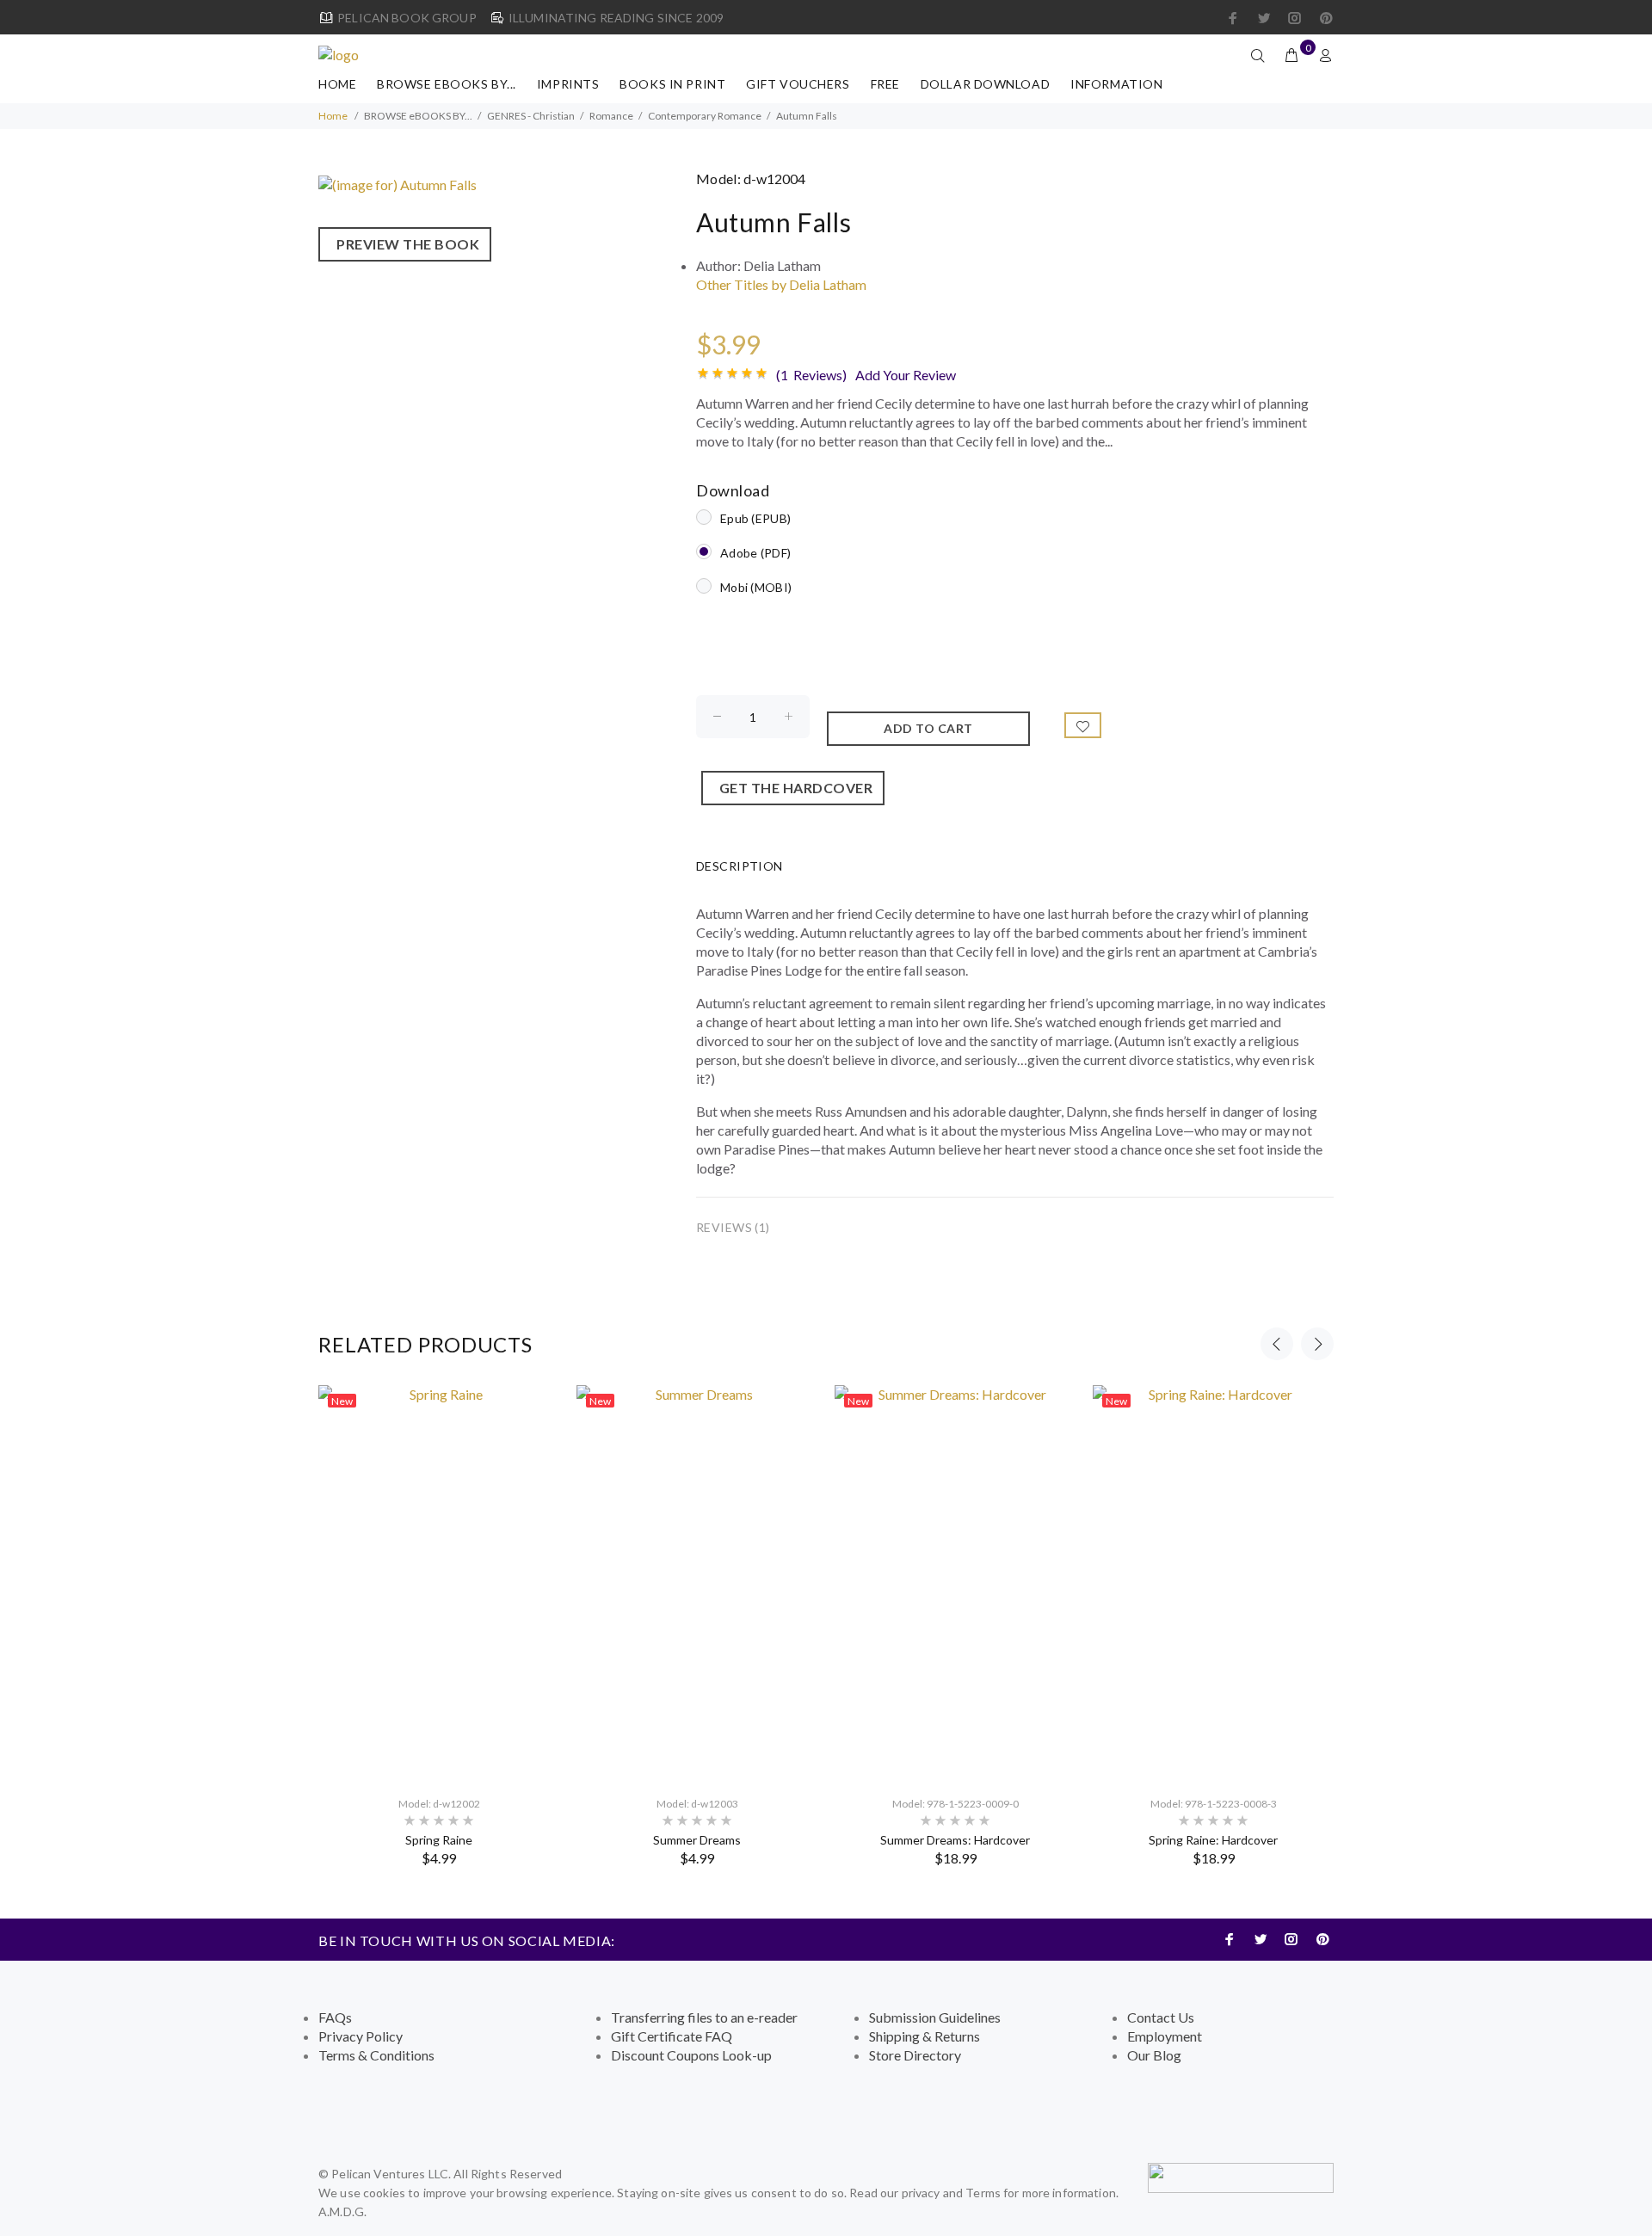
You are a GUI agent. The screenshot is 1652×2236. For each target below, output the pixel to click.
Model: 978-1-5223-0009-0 (955, 1804)
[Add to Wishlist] (1083, 725)
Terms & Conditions (376, 2055)
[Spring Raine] (439, 1583)
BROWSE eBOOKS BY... (447, 84)
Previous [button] (1277, 1344)
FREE (885, 84)
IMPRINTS (568, 84)
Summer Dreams (697, 1840)
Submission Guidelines (935, 2017)
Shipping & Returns (925, 2036)
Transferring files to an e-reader (704, 2017)
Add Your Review (906, 375)
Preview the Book (405, 244)
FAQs (335, 2017)
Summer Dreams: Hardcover (955, 1840)
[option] (439, 1626)
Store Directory (915, 2055)
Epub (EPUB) (755, 518)
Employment (1165, 2036)
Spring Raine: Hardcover (1213, 1840)
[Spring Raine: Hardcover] (1213, 1583)
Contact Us (1161, 2017)
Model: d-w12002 (439, 1804)
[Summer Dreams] (697, 1583)
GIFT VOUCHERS (798, 84)
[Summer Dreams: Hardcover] (955, 1583)
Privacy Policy (361, 2036)
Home (337, 84)
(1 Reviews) (811, 375)
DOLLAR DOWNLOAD (985, 84)
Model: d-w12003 (697, 1804)
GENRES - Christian (531, 116)
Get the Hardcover (793, 788)
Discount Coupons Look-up (691, 2055)
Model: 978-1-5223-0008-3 (1214, 1804)
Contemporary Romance (705, 116)
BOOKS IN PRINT (672, 84)
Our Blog (1154, 2055)
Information (1116, 84)
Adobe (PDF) (755, 553)
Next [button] (1317, 1344)
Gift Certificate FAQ (672, 2036)
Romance (611, 116)
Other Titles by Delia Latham (781, 284)
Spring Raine (439, 1840)
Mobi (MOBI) (756, 587)
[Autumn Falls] (398, 183)
